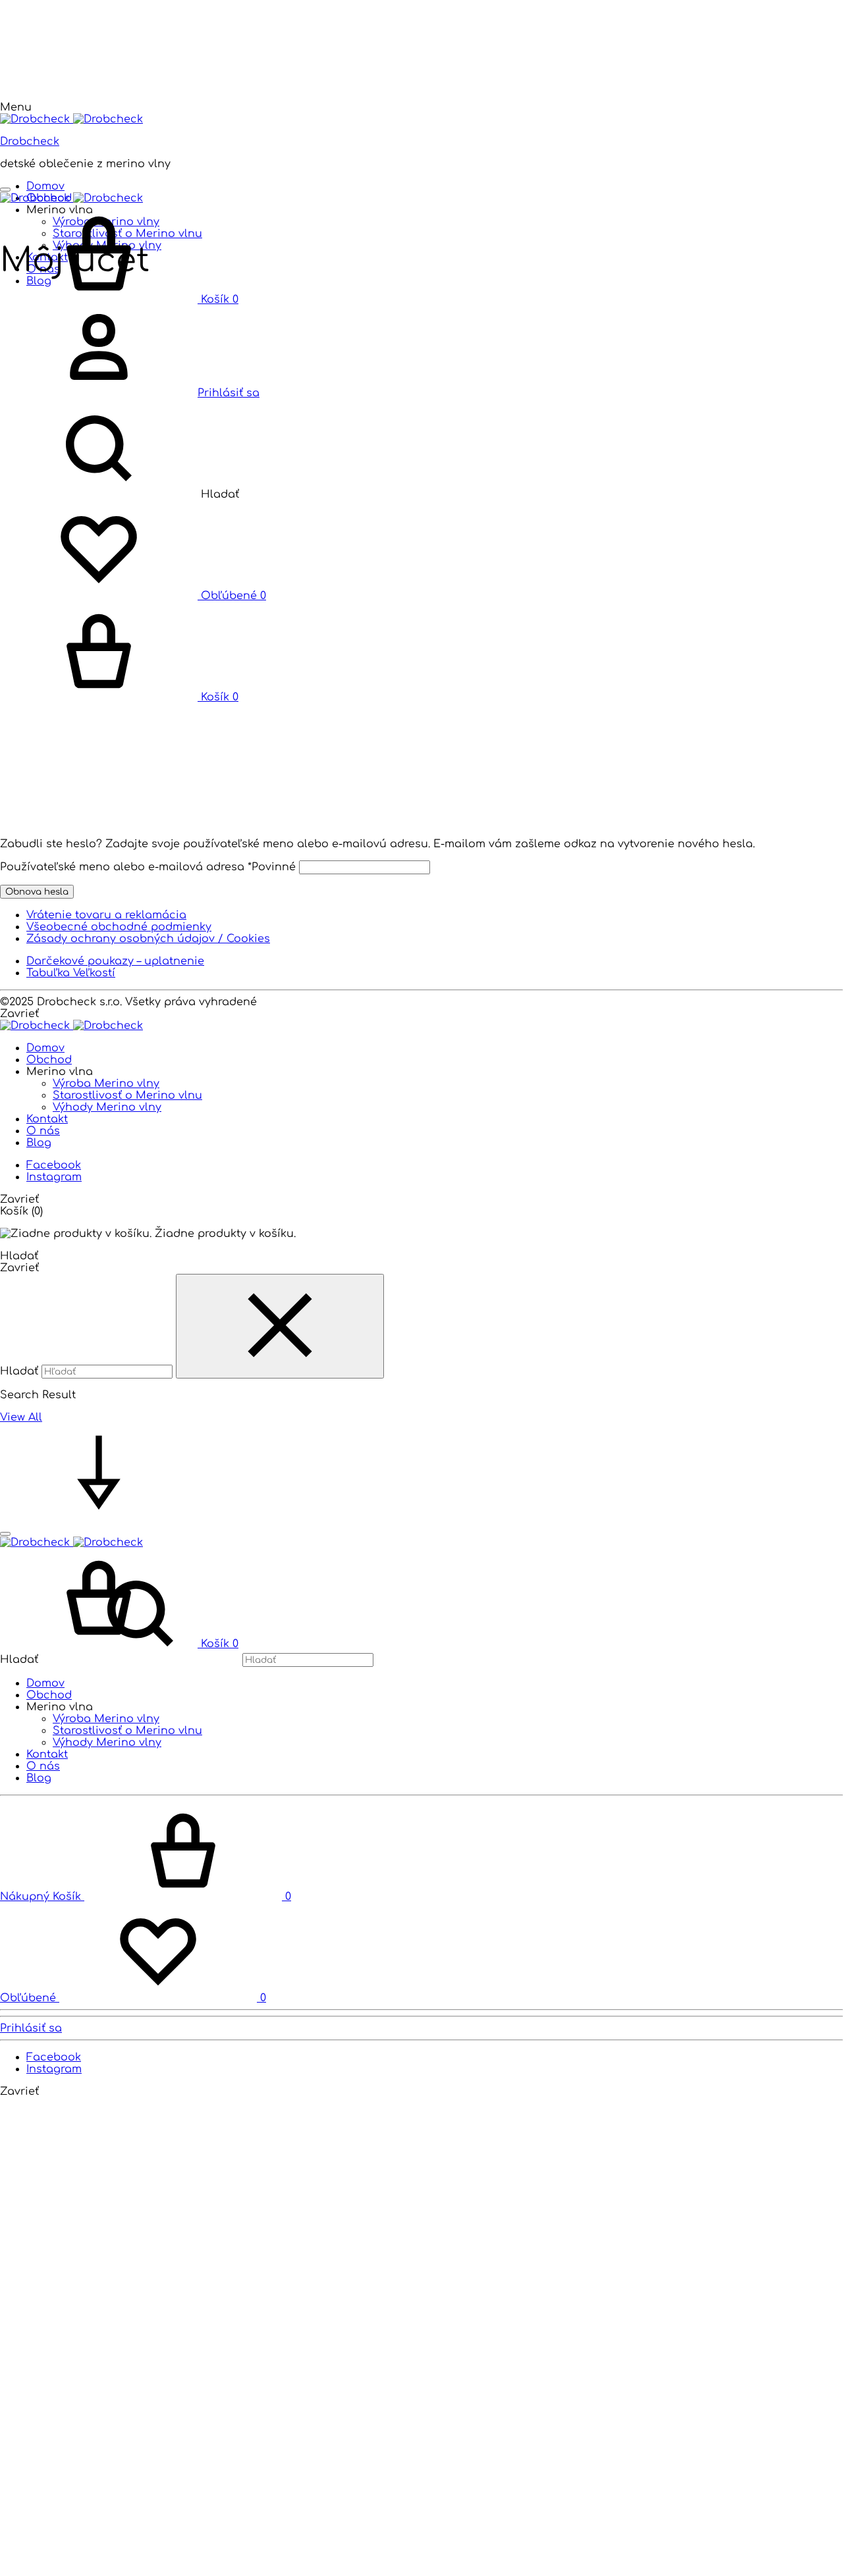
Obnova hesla (37, 892)
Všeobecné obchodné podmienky (119, 927)
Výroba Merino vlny (106, 1084)
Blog (39, 1143)
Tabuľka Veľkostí (71, 973)
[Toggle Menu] (5, 190)
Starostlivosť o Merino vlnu (127, 1095)
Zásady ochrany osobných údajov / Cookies (148, 939)
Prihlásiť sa (31, 2028)
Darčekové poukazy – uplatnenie (115, 961)
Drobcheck (30, 142)
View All (21, 1417)
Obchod (49, 1060)
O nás (43, 1131)
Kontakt (47, 1119)
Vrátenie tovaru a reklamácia (106, 915)
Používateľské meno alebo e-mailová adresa (148, 867)
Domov (45, 186)
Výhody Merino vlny (107, 1107)
